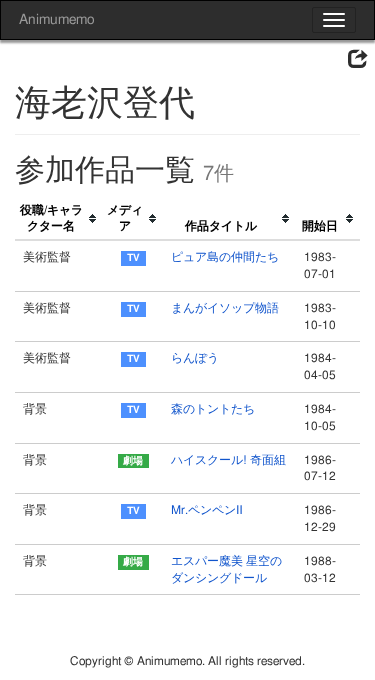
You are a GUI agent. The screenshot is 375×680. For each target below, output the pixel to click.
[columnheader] (59, 219)
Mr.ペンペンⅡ (207, 510)
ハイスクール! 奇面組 (228, 460)
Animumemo (56, 20)
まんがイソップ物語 (225, 308)
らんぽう (195, 358)
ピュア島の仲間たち (225, 257)
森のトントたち (213, 409)
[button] (358, 60)
